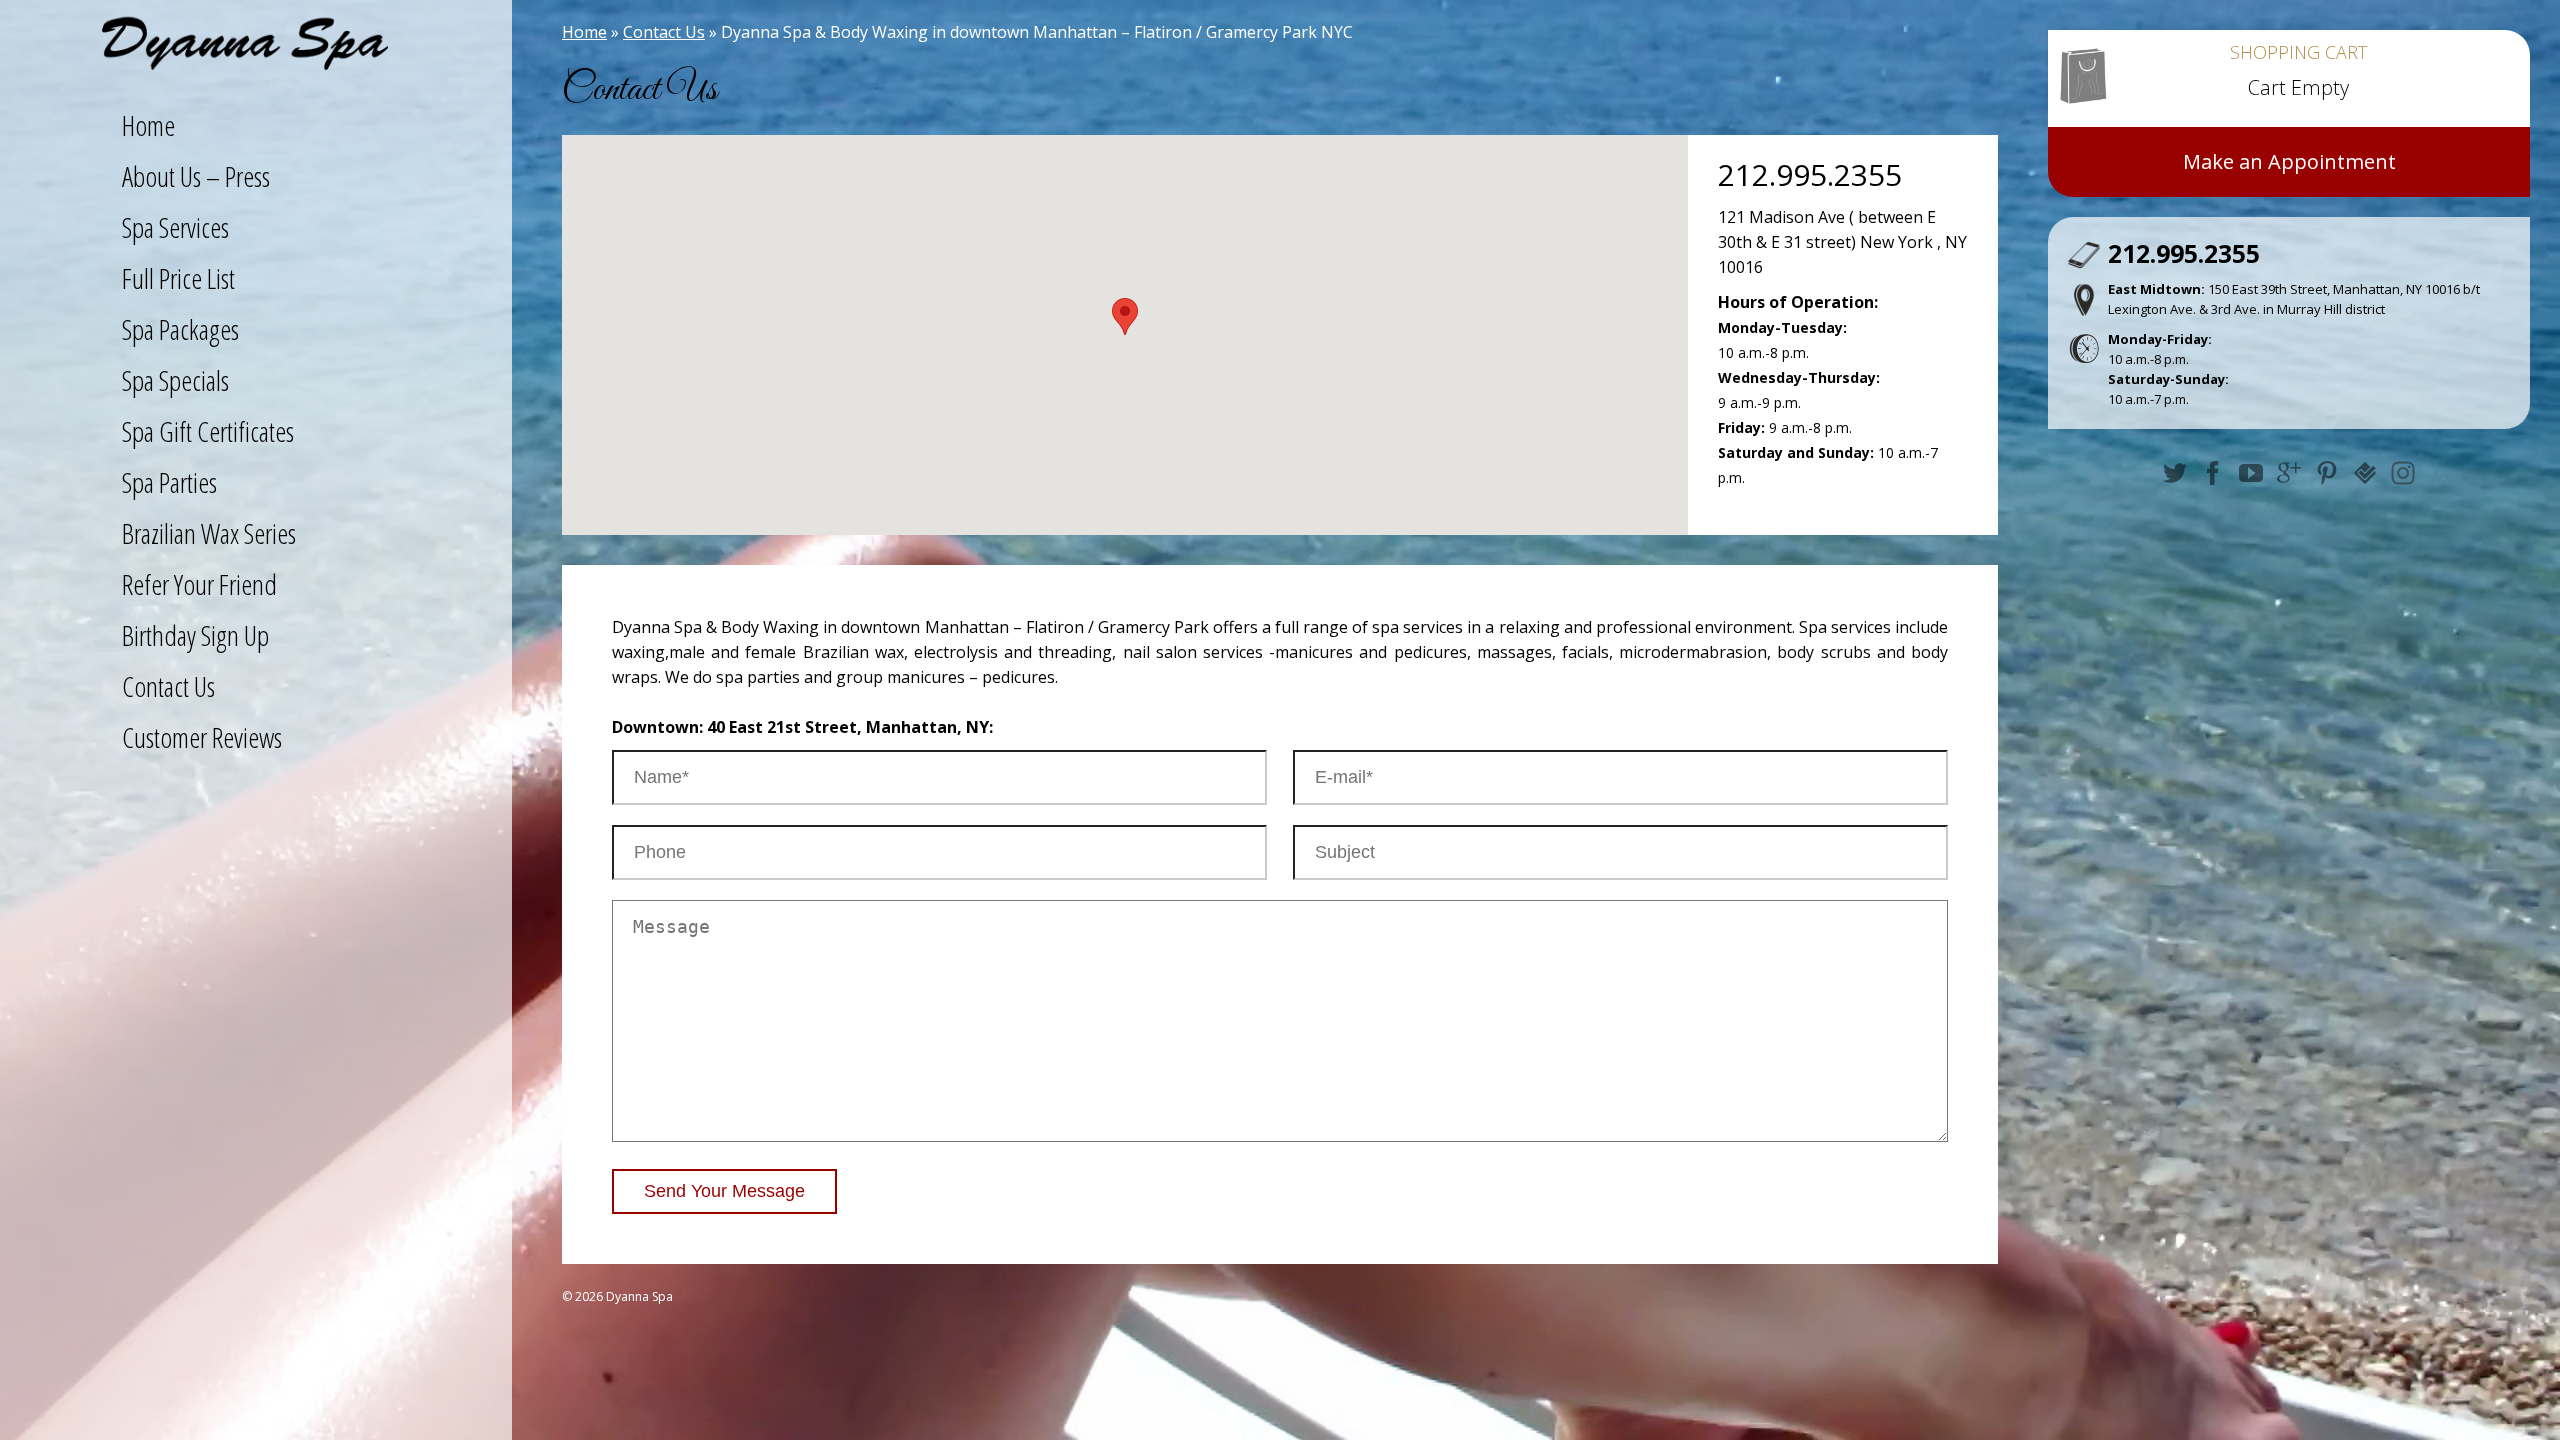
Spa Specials (175, 380)
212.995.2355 (1810, 174)
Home (584, 32)
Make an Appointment (2289, 161)
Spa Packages (180, 329)
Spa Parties (169, 482)
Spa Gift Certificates (208, 431)
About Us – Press (196, 176)
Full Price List (178, 278)
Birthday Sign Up (195, 635)
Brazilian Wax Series (209, 533)
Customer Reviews (202, 737)
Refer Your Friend (199, 584)
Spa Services (175, 227)
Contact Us (664, 32)
